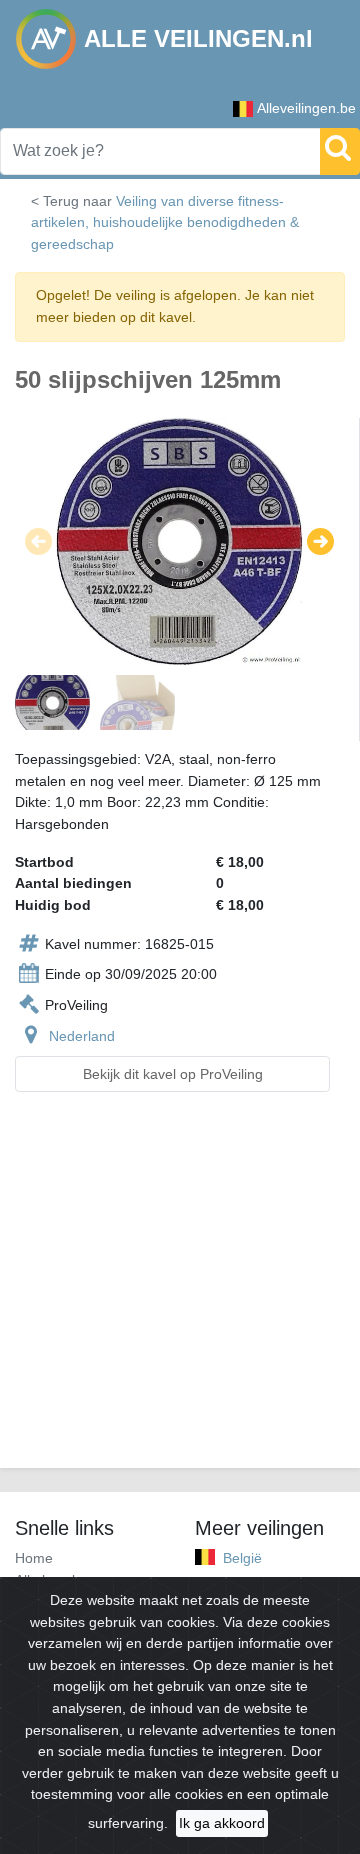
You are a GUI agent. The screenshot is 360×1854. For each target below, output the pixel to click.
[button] (38, 542)
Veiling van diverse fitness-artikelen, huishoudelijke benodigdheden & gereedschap (165, 222)
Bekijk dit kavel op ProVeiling (173, 1074)
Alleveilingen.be (306, 108)
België (242, 1558)
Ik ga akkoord (222, 1823)
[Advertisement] (180, 1292)
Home (34, 1558)
